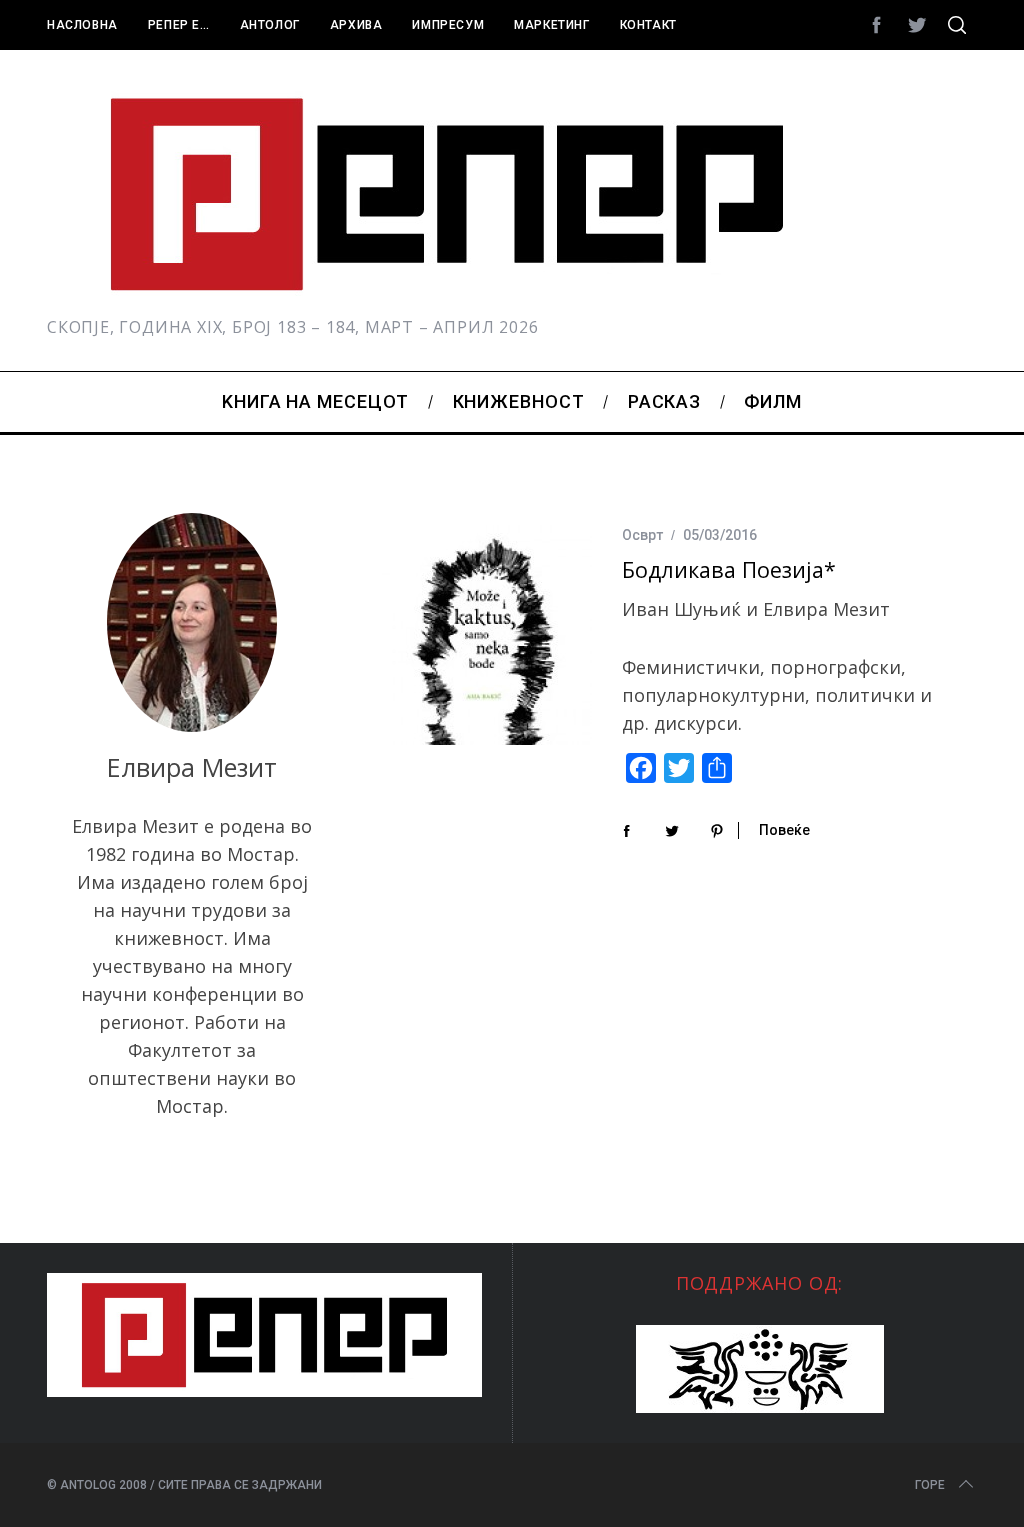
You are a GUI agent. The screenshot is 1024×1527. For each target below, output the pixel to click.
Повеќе (784, 830)
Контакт (648, 25)
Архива (356, 25)
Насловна (82, 25)
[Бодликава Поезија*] (487, 635)
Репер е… (179, 25)
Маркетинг (551, 25)
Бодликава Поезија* (729, 569)
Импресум (448, 25)
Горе (930, 1485)
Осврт (642, 535)
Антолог (270, 25)
